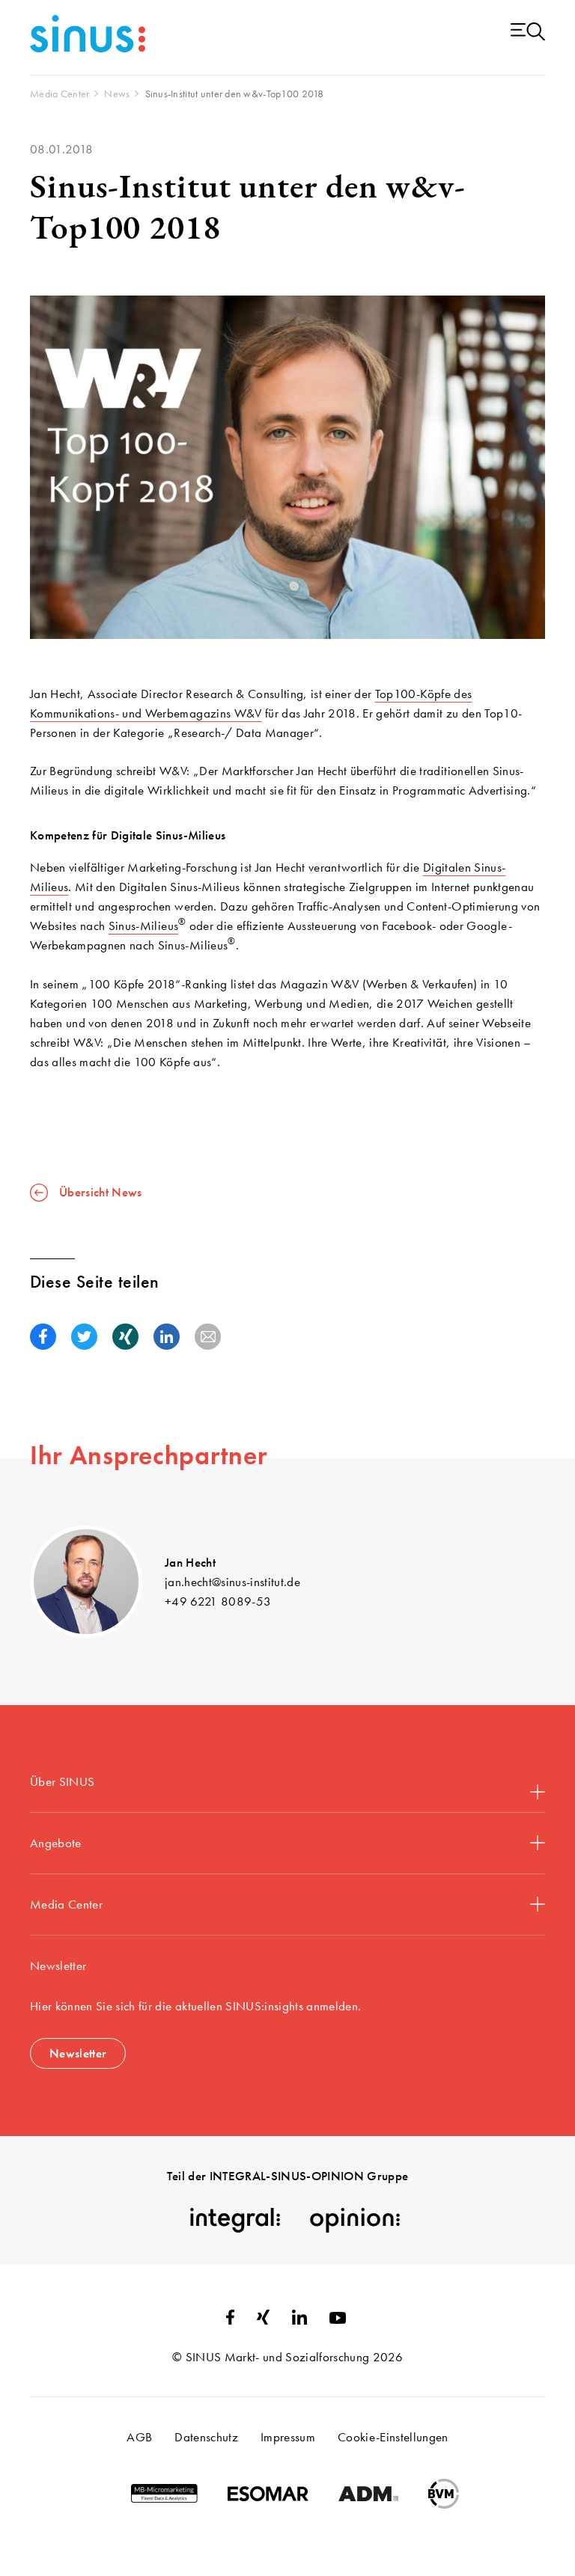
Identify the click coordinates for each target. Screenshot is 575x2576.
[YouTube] (338, 2319)
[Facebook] (230, 2320)
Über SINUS (62, 1781)
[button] (43, 1337)
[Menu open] (528, 33)
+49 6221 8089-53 (218, 1601)
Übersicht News (101, 1192)
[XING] (263, 2320)
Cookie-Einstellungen (393, 2437)
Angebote (56, 1843)
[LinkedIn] (299, 2320)
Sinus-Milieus (143, 926)
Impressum (288, 2437)
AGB (139, 2437)
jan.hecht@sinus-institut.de (232, 1582)
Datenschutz (206, 2437)
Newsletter (78, 2053)
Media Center (66, 1904)
